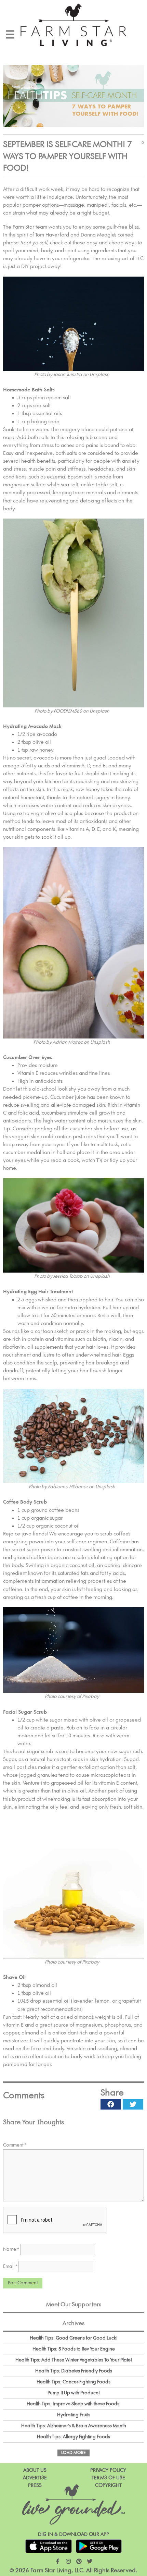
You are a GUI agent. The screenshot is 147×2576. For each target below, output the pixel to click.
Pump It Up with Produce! (74, 2393)
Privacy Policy (108, 2470)
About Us (35, 2470)
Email (10, 2267)
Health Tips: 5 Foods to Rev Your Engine (74, 2349)
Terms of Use (108, 2478)
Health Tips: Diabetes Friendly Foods (74, 2371)
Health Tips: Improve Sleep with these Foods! (74, 2404)
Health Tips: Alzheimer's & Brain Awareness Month (74, 2426)
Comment (15, 2145)
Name (11, 2249)
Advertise (35, 2478)
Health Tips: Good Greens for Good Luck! (74, 2338)
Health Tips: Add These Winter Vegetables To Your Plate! (74, 2360)
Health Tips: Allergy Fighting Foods (73, 2437)
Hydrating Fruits (74, 2415)
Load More (73, 2453)
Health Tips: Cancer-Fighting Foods (73, 2382)
